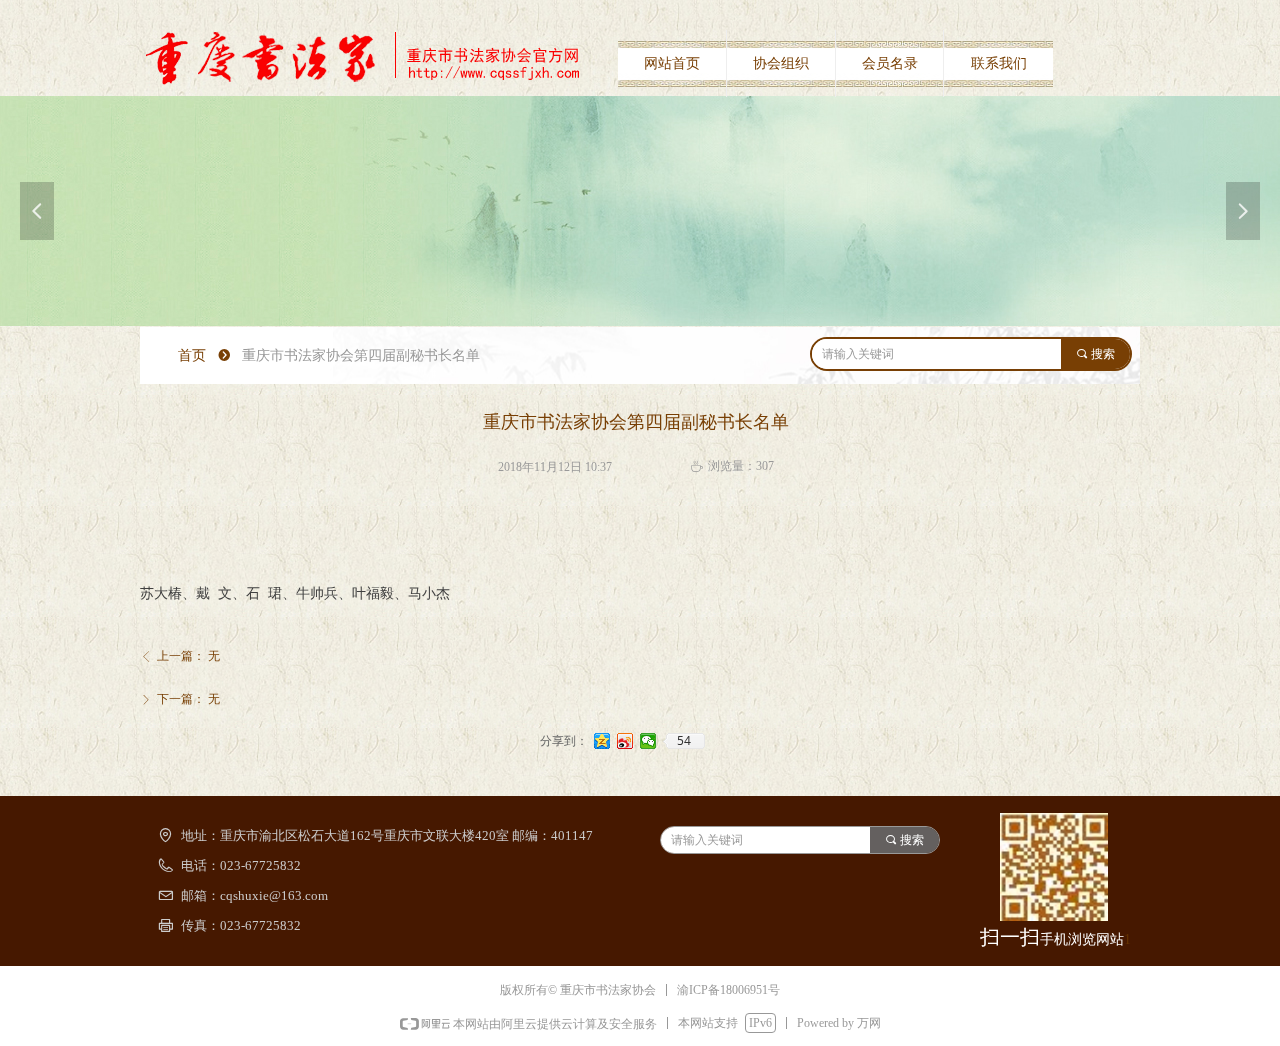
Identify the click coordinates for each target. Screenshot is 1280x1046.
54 (684, 741)
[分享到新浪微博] (625, 741)
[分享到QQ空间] (602, 741)
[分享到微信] (648, 741)
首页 (192, 355)
